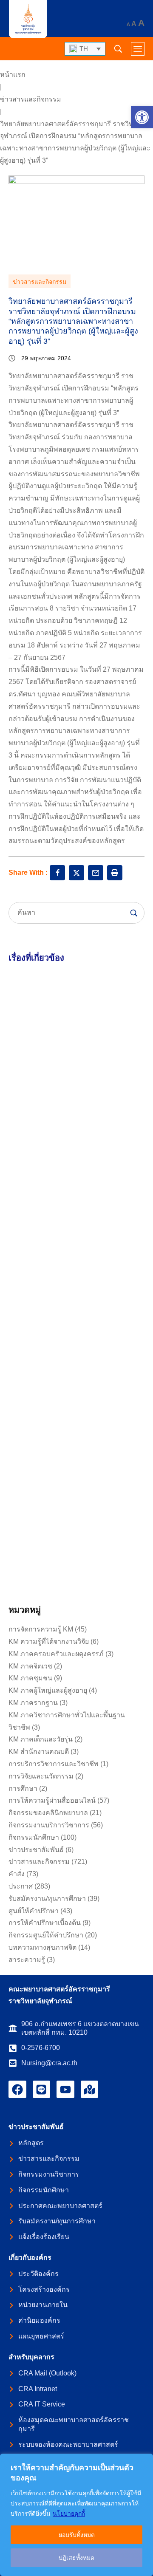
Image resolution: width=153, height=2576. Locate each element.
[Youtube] (65, 2090)
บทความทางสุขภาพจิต (42, 1947)
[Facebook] (17, 2090)
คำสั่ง (17, 1874)
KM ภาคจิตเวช (30, 1666)
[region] (76, 2515)
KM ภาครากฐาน (33, 1703)
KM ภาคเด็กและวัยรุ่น (41, 1739)
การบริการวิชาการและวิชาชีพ (54, 1764)
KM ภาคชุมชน (30, 1678)
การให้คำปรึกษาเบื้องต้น (45, 1923)
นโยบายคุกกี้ (69, 2514)
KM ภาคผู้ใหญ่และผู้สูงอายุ (48, 1690)
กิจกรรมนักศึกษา (34, 1837)
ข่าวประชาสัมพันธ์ (36, 1850)
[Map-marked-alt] (90, 2090)
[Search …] (118, 49)
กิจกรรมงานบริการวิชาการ (49, 1825)
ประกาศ (21, 1886)
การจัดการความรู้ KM (41, 1629)
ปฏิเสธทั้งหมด (76, 2558)
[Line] (42, 2090)
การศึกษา (23, 1788)
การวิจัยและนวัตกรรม (41, 1776)
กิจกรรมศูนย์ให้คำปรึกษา (46, 1935)
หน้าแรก (13, 75)
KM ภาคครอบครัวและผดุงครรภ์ (56, 1654)
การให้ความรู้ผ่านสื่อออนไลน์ (52, 1800)
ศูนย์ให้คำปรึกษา (34, 1911)
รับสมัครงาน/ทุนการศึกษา (47, 1899)
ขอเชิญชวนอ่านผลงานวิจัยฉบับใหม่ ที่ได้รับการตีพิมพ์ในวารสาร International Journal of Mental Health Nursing (75, 1330)
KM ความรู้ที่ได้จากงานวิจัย (49, 1641)
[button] (142, 117)
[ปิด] (144, 2461)
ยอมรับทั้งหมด (77, 2535)
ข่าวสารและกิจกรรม (31, 99)
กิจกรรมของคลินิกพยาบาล (48, 1813)
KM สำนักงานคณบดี (39, 1752)
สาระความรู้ (27, 1960)
